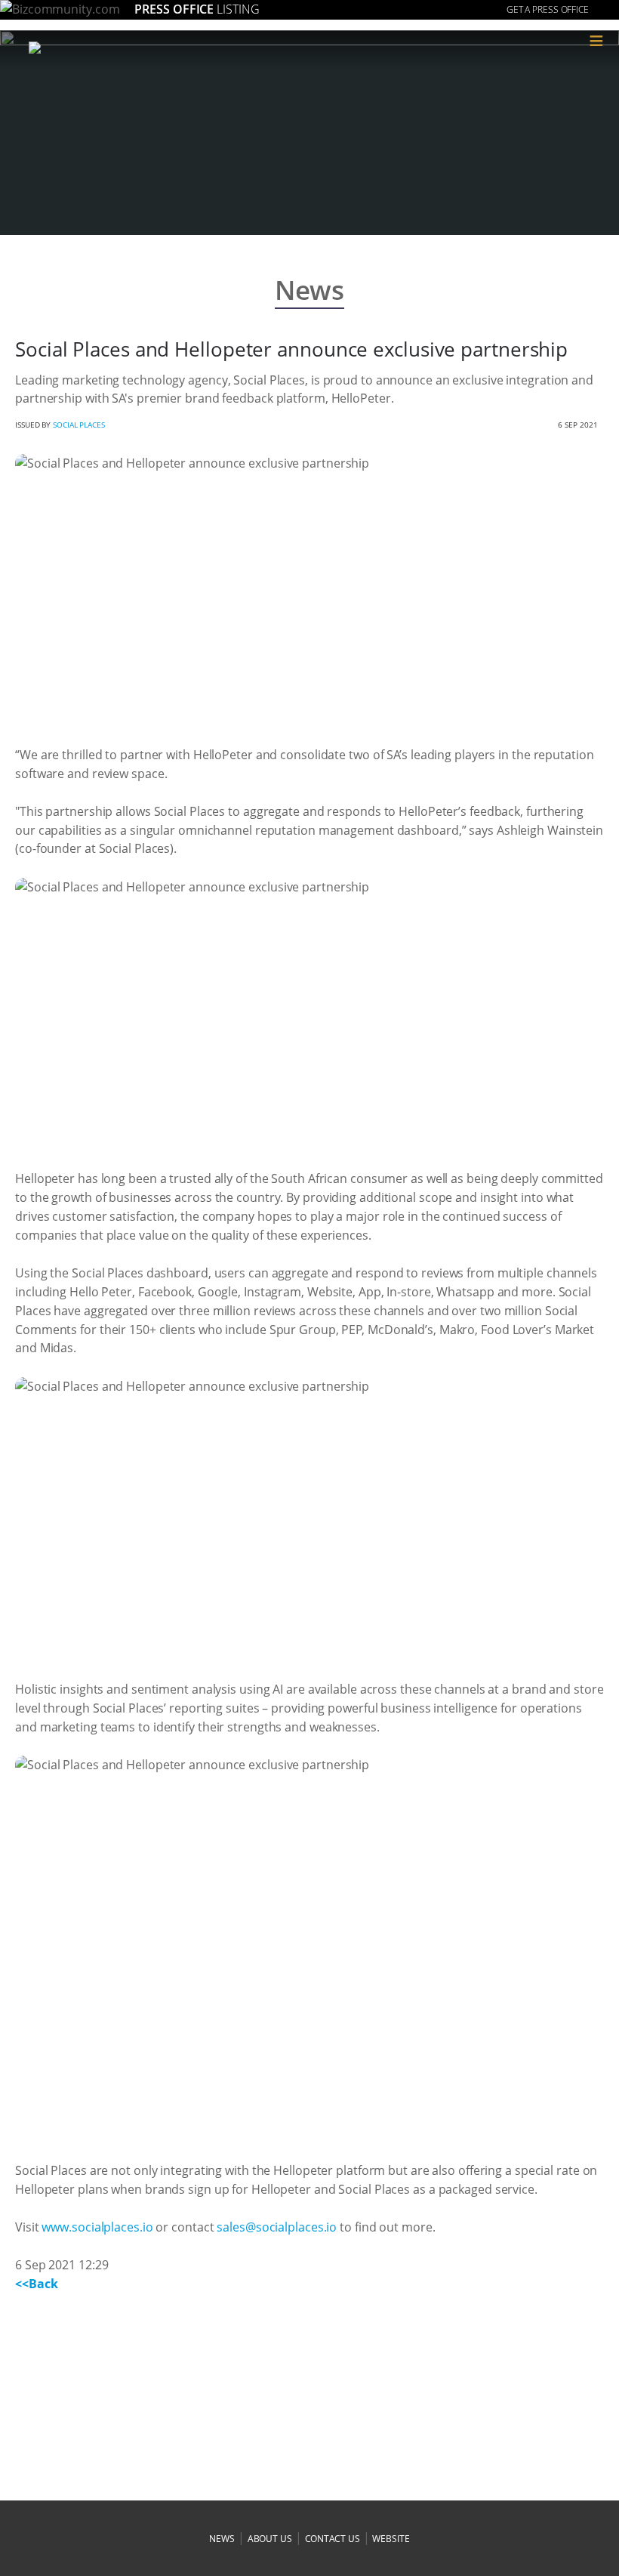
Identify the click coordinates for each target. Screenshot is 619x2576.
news (222, 2539)
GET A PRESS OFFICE (548, 9)
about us (270, 2539)
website (391, 2539)
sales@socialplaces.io (277, 2227)
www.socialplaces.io (97, 2227)
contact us (333, 2539)
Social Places (79, 425)
